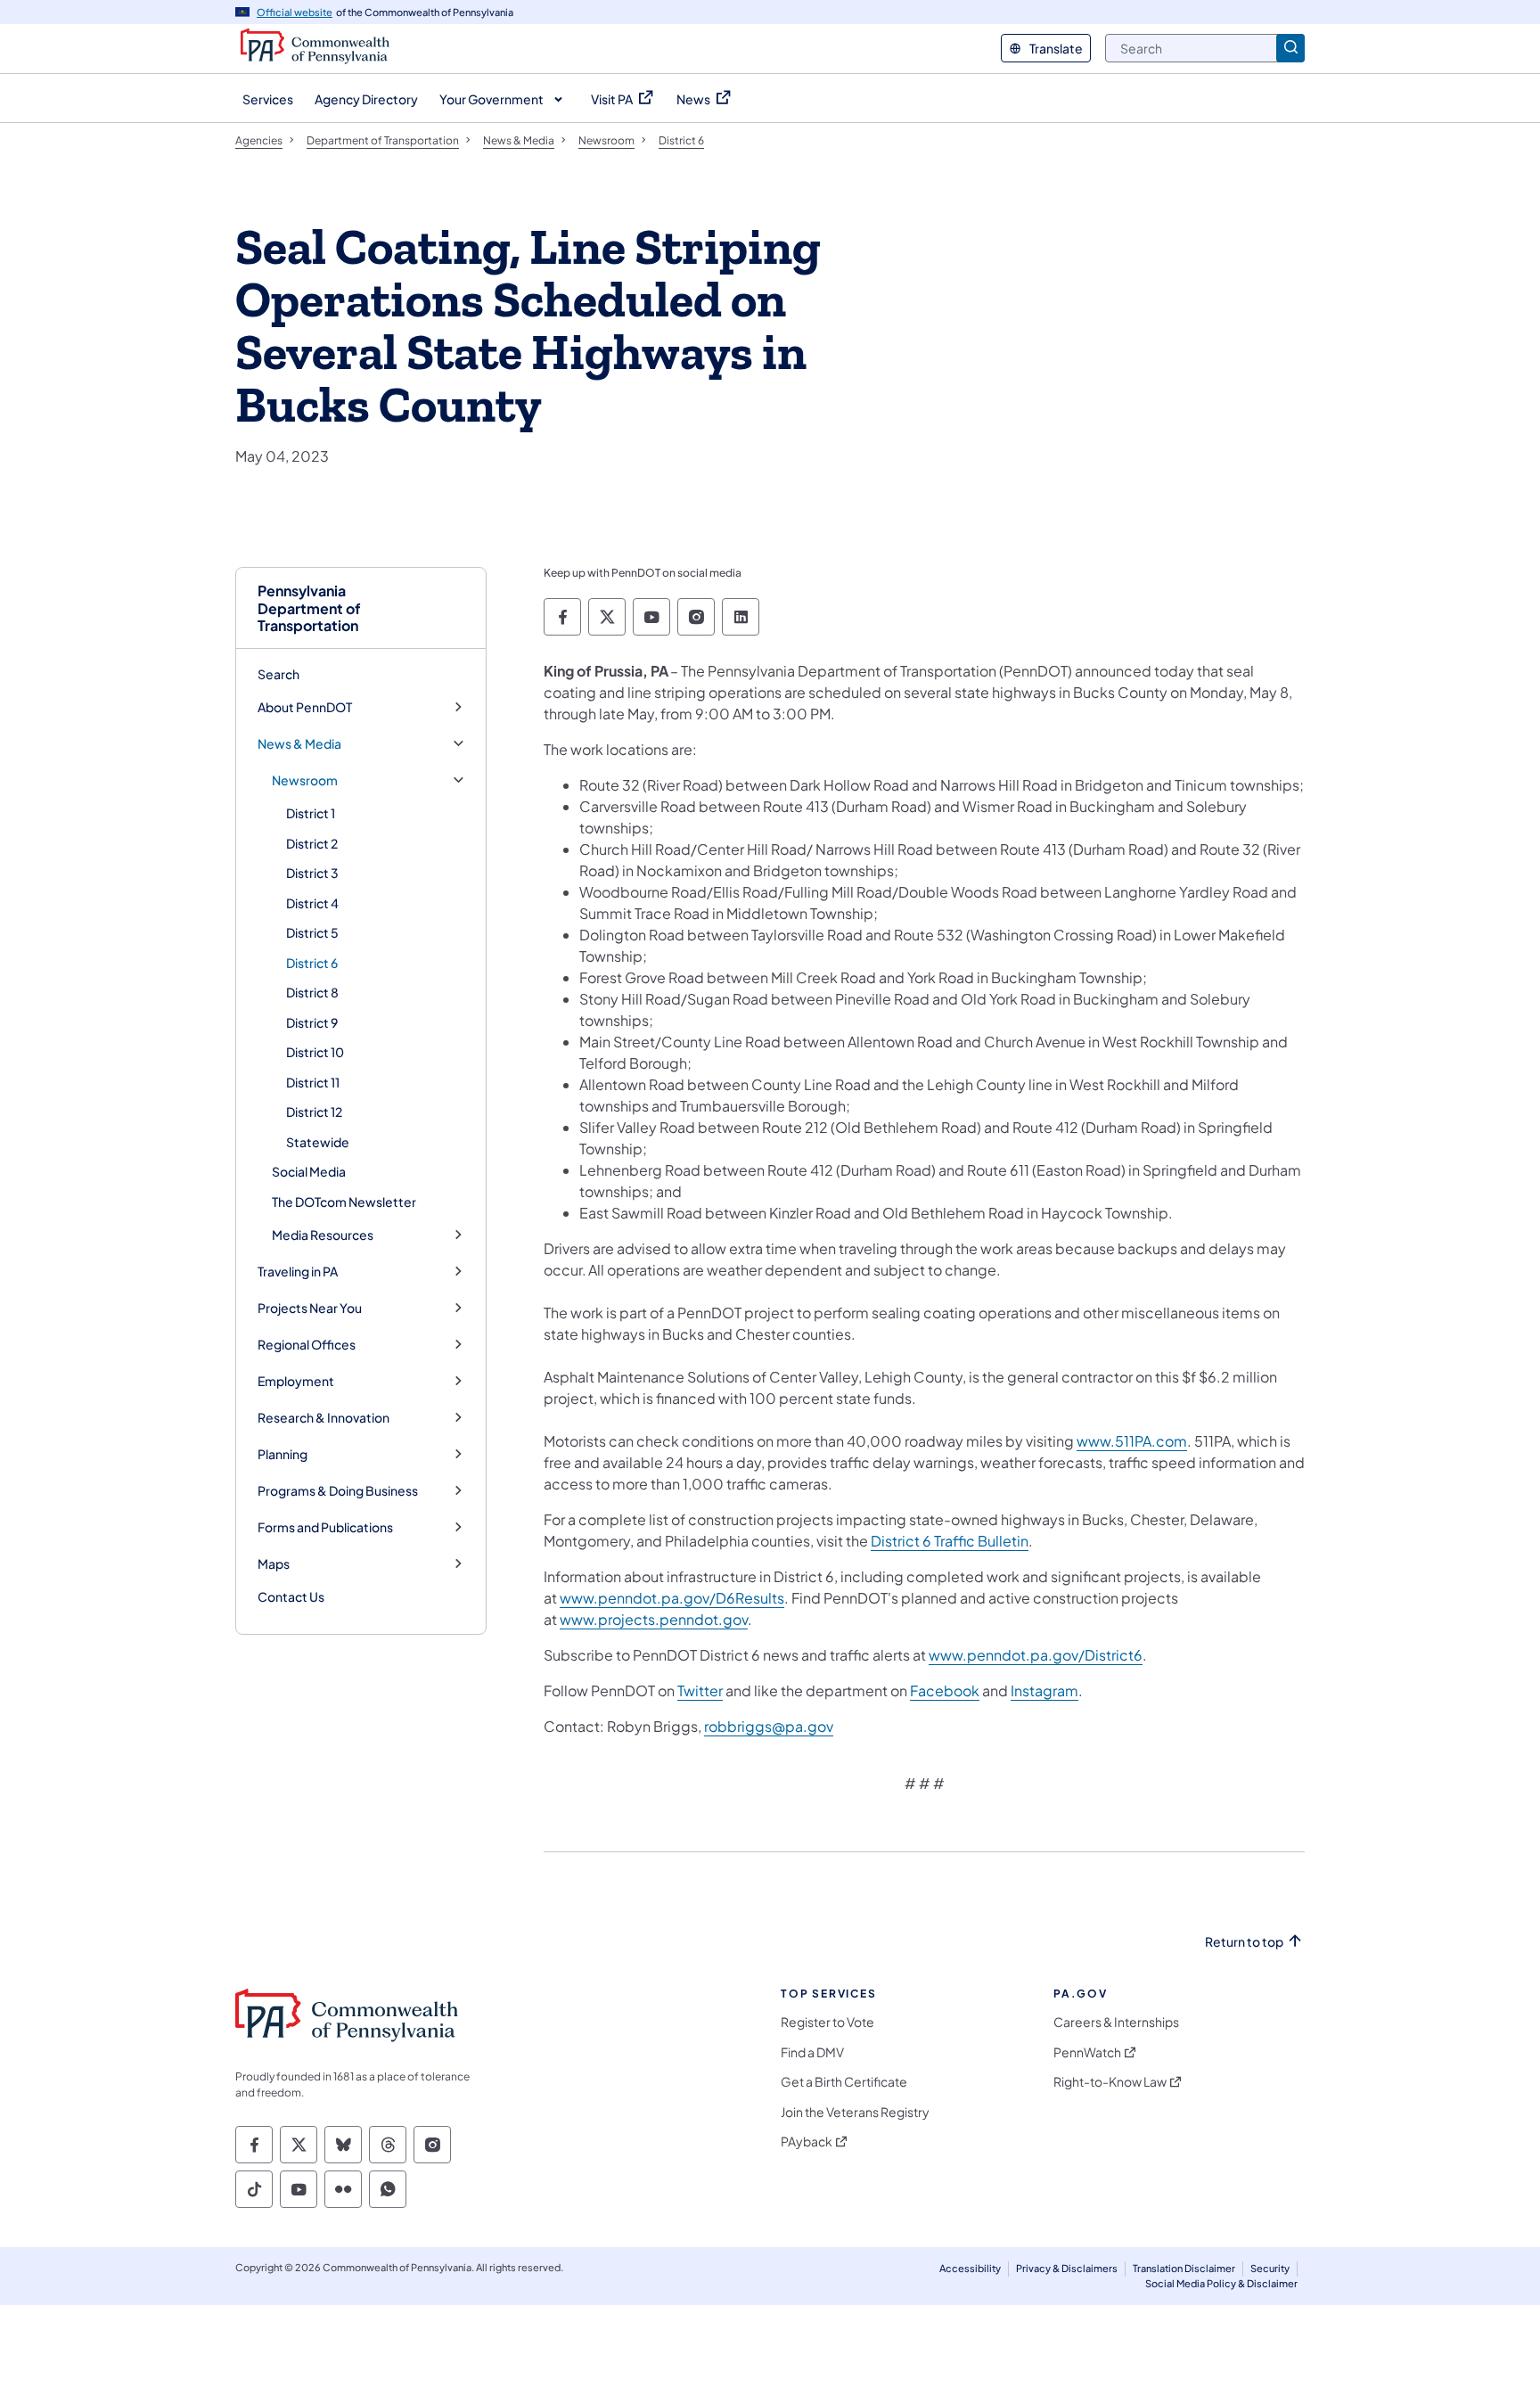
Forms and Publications (325, 1527)
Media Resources (323, 1235)
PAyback (807, 2142)
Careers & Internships (1116, 2022)
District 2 (312, 843)
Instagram (1044, 1690)
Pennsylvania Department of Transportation (309, 608)
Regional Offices (307, 1345)
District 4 (312, 903)
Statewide (318, 1142)
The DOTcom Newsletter (344, 1202)
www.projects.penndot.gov (654, 1619)
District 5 (312, 932)
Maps (274, 1564)
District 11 (313, 1082)
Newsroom (305, 780)
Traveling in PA (298, 1272)
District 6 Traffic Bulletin (950, 1541)
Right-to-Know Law (1110, 2082)
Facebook (945, 1690)
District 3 (312, 873)
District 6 (312, 963)
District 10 (315, 1052)
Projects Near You (310, 1308)
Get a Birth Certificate (844, 2082)
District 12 (314, 1112)
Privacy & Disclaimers (1067, 2268)
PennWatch (1087, 2052)
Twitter (700, 1690)
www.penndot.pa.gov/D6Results (672, 1598)
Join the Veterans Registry (855, 2112)
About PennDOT (305, 707)
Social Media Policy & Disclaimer (1221, 2283)
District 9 (312, 1022)
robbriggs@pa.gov (769, 1726)
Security (1270, 2268)
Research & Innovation (324, 1418)
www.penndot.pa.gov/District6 (1036, 1655)
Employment (296, 1381)
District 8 (312, 992)
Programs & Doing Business (338, 1491)
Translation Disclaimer (1184, 2268)
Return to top (1244, 1942)
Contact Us (291, 1596)
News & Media (299, 744)
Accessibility (970, 2268)
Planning (283, 1454)
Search (279, 674)
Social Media (309, 1171)
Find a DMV (812, 2052)
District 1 (311, 813)
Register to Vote (827, 2022)
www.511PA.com (1132, 1441)
